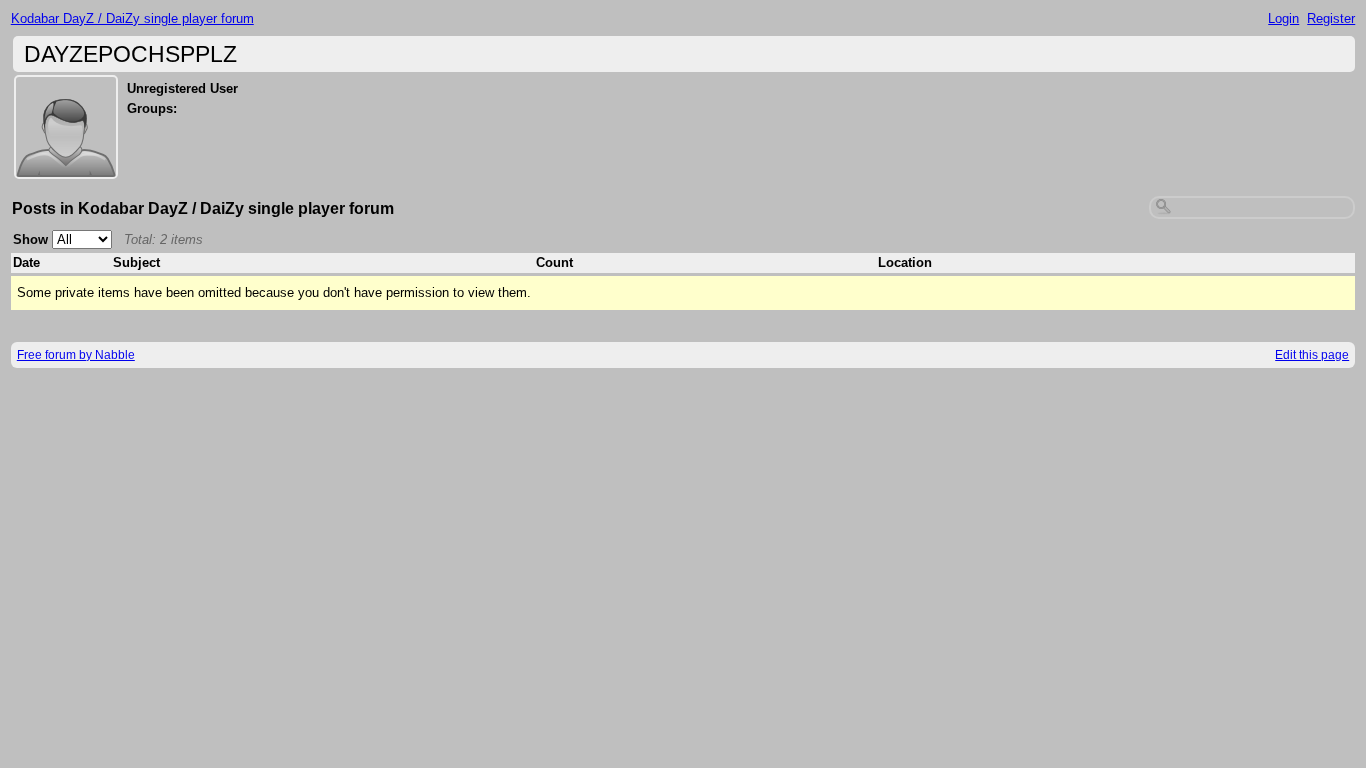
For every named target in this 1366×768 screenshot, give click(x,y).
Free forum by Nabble (76, 355)
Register (1331, 18)
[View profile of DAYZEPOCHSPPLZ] (66, 166)
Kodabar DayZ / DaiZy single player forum (132, 18)
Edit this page (1312, 355)
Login (1283, 18)
